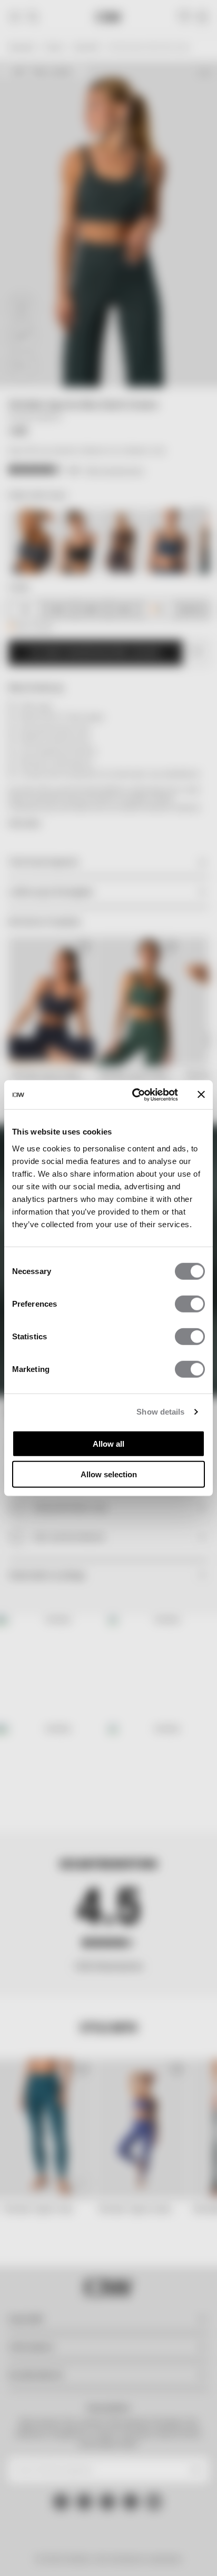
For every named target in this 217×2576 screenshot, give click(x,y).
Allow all (108, 1443)
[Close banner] (201, 1095)
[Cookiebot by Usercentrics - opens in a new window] (134, 1095)
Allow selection (109, 1474)
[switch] (190, 1304)
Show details (160, 1412)
